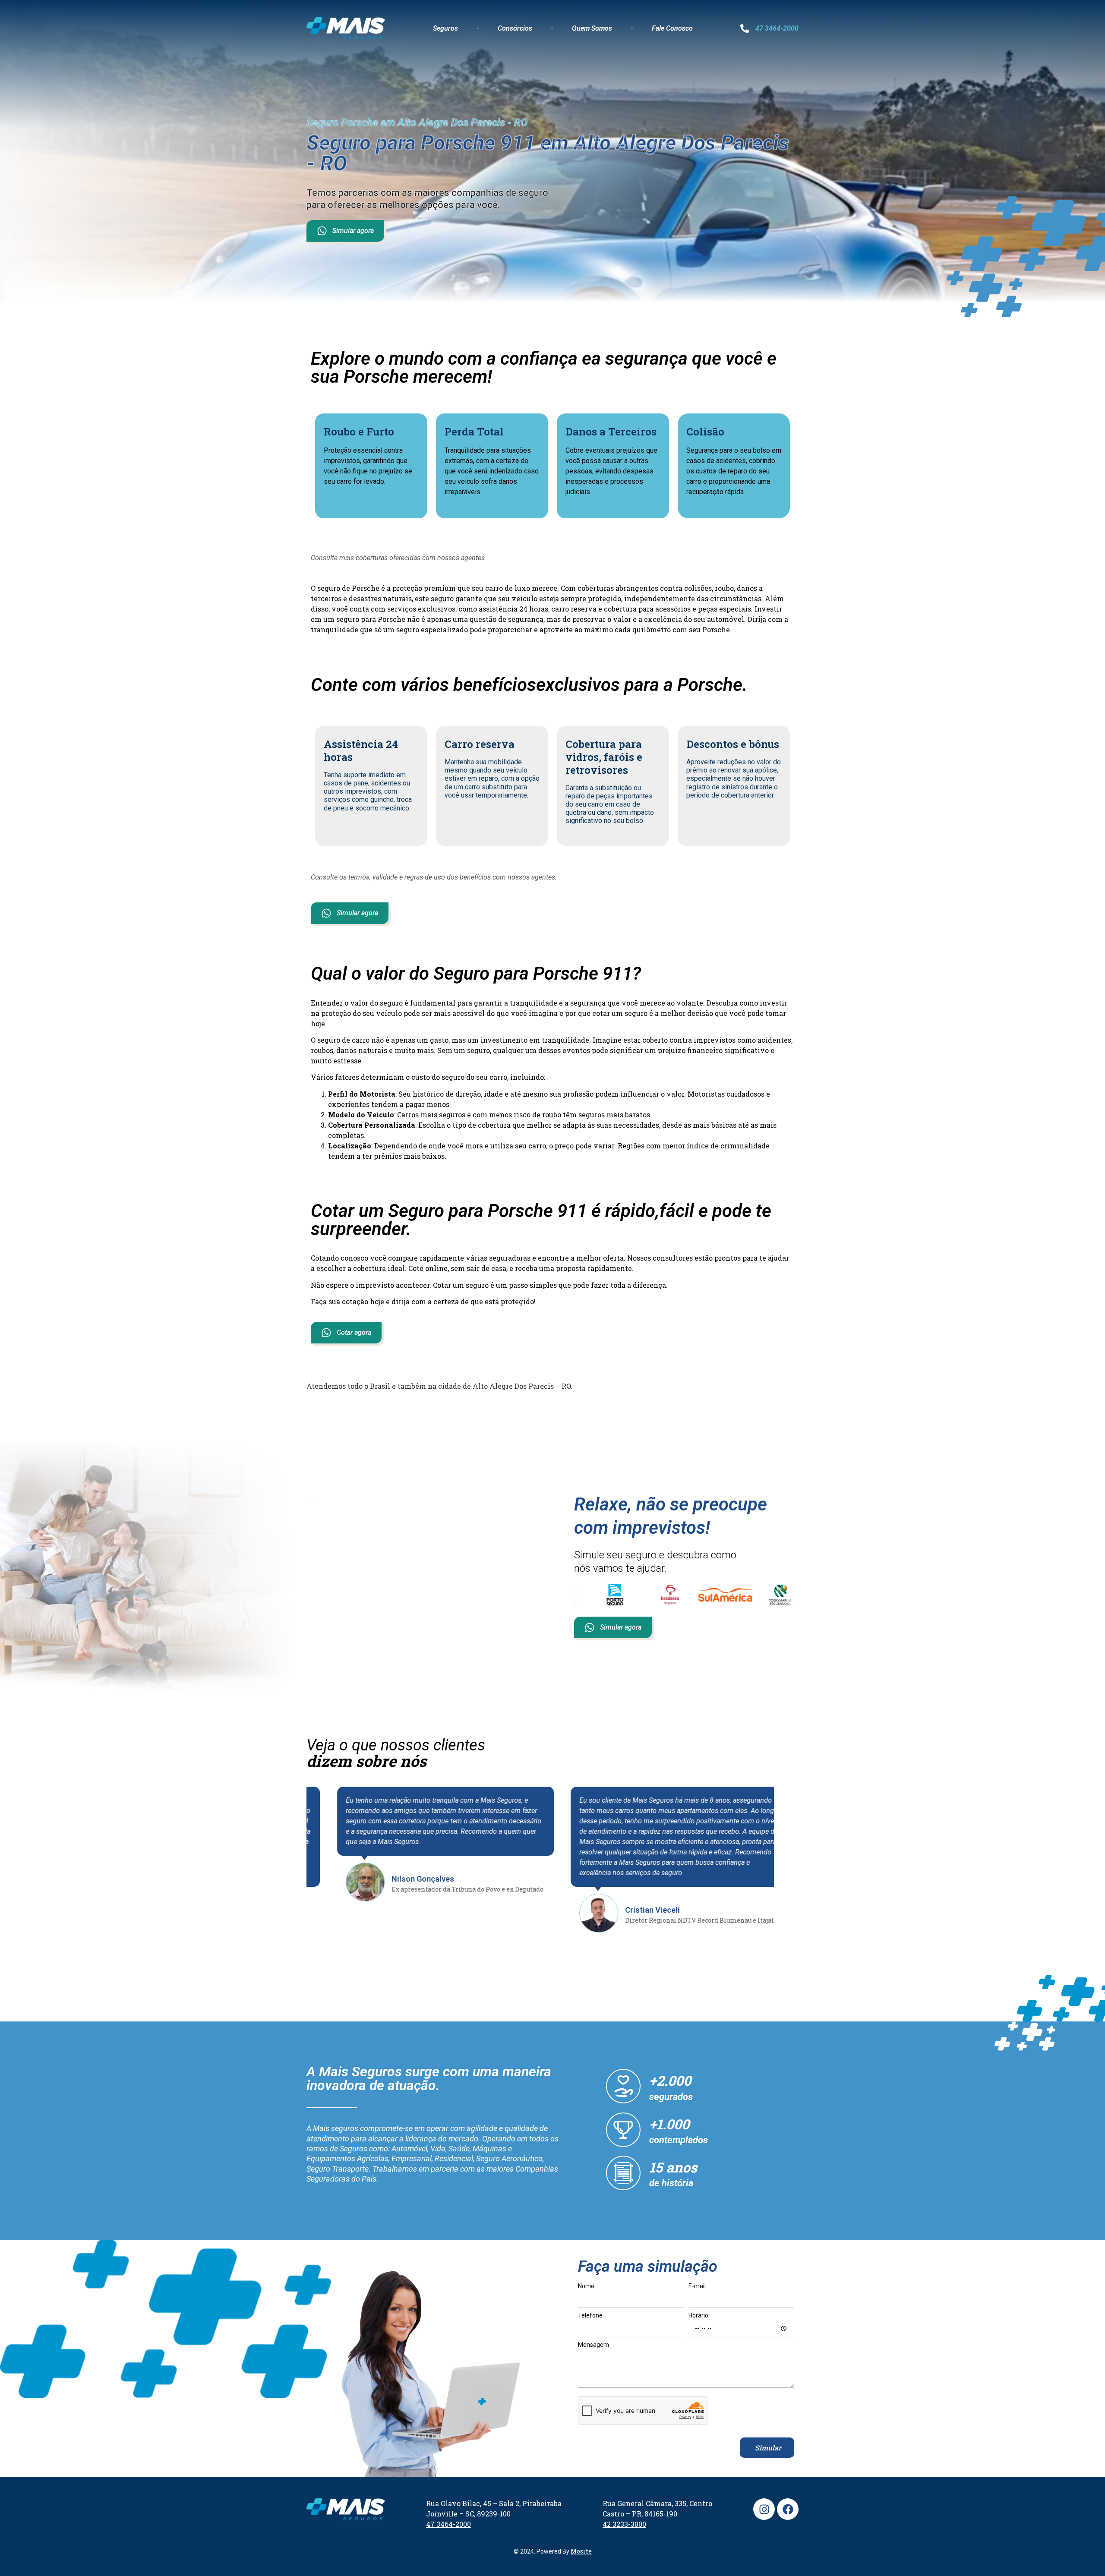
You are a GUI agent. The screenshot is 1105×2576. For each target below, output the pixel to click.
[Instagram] (764, 2509)
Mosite (581, 2551)
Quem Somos (592, 28)
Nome (586, 2286)
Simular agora (353, 231)
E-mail (697, 2286)
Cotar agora (354, 1332)
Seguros (445, 28)
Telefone (590, 2316)
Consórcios (515, 28)
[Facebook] (788, 2509)
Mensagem (594, 2345)
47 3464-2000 (777, 28)
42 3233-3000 (624, 2524)
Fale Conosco (672, 28)
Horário (698, 2316)
